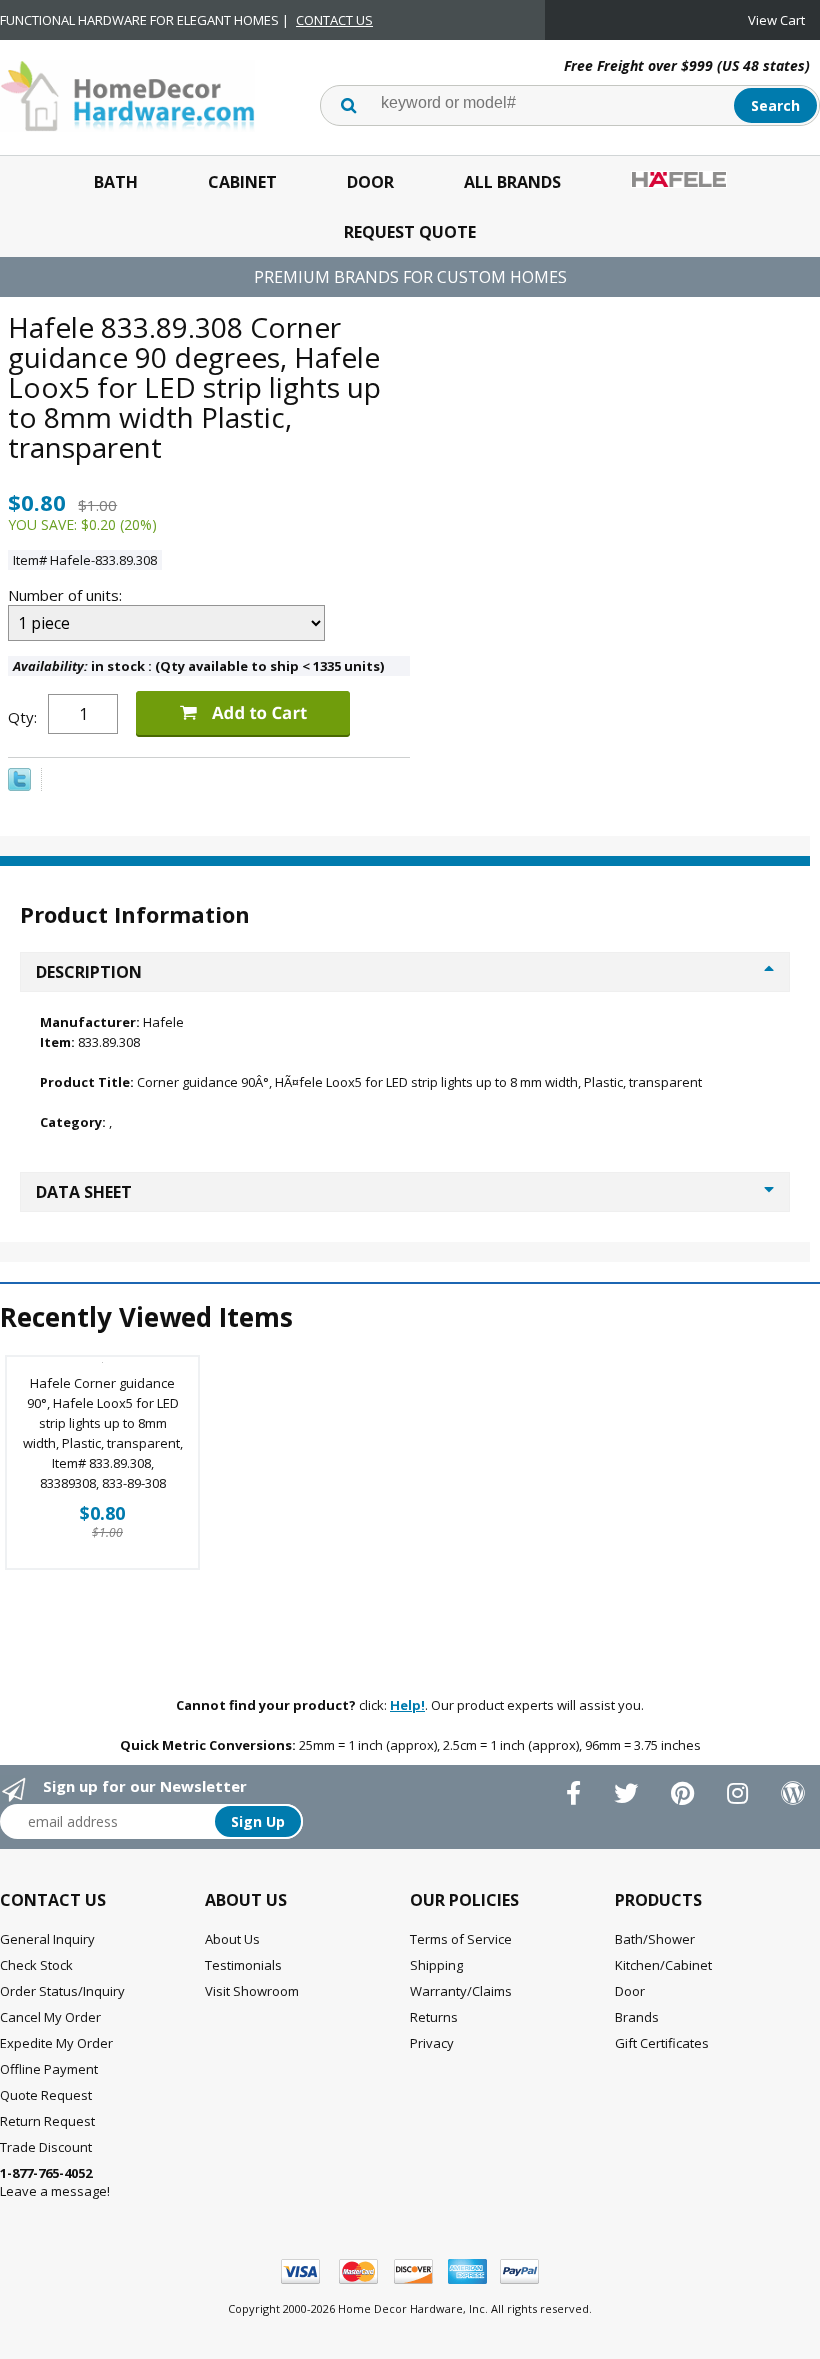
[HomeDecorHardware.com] (127, 94)
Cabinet (242, 182)
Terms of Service (461, 1939)
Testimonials (243, 1965)
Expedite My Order (56, 2043)
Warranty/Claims (461, 1991)
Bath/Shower (655, 1939)
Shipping (436, 1965)
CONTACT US (334, 20)
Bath (116, 182)
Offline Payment (49, 2069)
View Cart (776, 20)
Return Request (47, 2121)
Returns (434, 2017)
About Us (232, 1939)
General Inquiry (47, 1939)
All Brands (512, 182)
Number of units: (67, 595)
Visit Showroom (252, 1991)
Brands (637, 2017)
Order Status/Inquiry (62, 1991)
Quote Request (46, 2095)
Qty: (22, 717)
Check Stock (36, 1965)
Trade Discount (46, 2147)
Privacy (432, 2043)
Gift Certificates (662, 2043)
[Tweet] (19, 786)
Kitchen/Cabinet (663, 1965)
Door (370, 182)
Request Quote (410, 232)
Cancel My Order (50, 2017)
